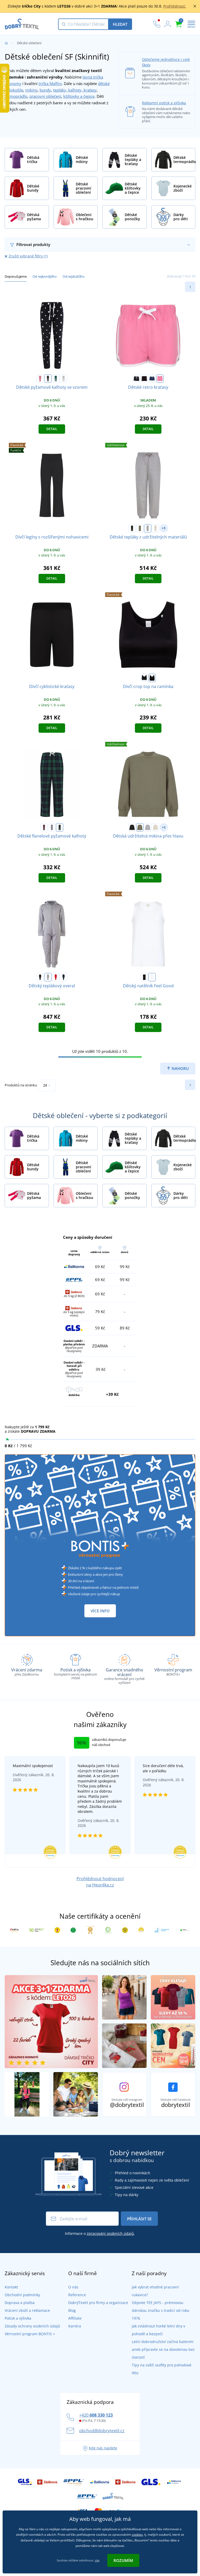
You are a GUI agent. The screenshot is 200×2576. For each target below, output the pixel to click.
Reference (77, 2295)
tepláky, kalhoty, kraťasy (75, 90)
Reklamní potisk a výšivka (164, 103)
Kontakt (11, 2287)
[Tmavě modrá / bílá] (48, 379)
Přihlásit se (139, 2219)
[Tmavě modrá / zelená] (60, 827)
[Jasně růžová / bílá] (160, 379)
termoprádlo (16, 96)
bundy (45, 90)
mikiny (31, 90)
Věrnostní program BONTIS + (30, 2334)
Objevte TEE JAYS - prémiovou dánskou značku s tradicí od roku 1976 (161, 2310)
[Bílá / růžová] (52, 827)
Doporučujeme (16, 276)
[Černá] (132, 528)
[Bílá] (152, 977)
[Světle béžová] (155, 528)
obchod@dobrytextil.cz (102, 2431)
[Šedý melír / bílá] (64, 379)
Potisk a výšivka (18, 2318)
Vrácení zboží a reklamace (27, 2310)
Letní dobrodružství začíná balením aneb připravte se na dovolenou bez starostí (163, 2349)
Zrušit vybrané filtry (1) (28, 256)
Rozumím (123, 2560)
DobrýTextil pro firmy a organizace (98, 2303)
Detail (52, 429)
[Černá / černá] (144, 379)
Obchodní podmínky (22, 2295)
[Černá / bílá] (136, 379)
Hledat (120, 24)
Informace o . (100, 2233)
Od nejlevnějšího (45, 276)
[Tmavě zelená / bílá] (56, 379)
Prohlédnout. (175, 6)
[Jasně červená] (56, 977)
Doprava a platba (20, 2303)
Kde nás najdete (103, 2448)
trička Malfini (50, 83)
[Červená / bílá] (40, 379)
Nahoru (180, 1068)
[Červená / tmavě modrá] (44, 827)
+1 (164, 528)
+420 (96, 2415)
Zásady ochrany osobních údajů (32, 2326)
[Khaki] (140, 528)
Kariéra (75, 2326)
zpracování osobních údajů (110, 2233)
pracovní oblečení (45, 96)
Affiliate (75, 2318)
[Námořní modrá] (64, 977)
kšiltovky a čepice (79, 96)
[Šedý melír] (148, 528)
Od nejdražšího (73, 276)
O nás (73, 2287)
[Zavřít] (195, 6)
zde (97, 2560)
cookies (137, 2535)
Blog (72, 2310)
